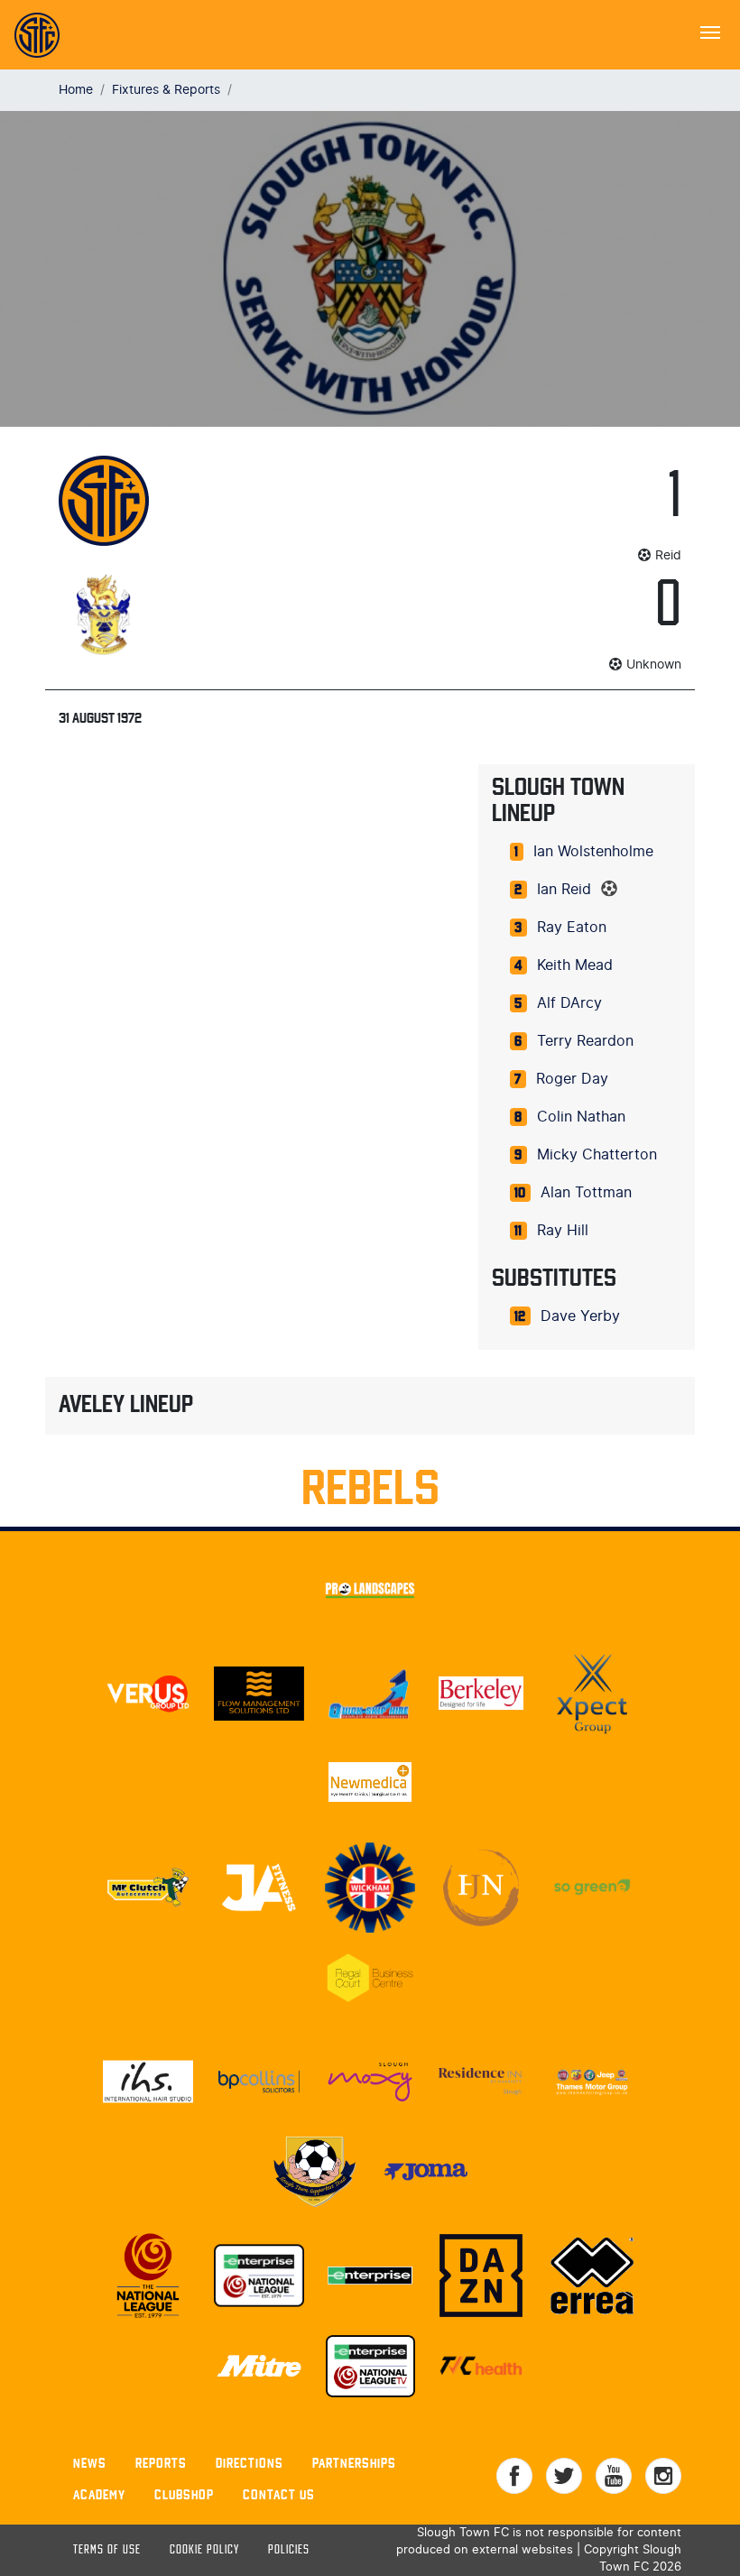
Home (76, 90)
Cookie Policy (204, 2550)
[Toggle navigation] (710, 31)
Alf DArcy (569, 1003)
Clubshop (184, 2494)
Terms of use (107, 2550)
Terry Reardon (585, 1041)
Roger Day (572, 1079)
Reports (161, 2463)
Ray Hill (563, 1231)
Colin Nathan (581, 1117)
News (90, 2463)
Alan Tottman (586, 1193)
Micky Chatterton (597, 1155)
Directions (250, 2463)
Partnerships (354, 2463)
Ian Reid (564, 890)
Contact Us (279, 2494)
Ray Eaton (572, 928)
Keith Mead (575, 965)
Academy (99, 2494)
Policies (289, 2550)
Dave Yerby (580, 1316)
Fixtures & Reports (166, 90)
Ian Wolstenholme (593, 852)
